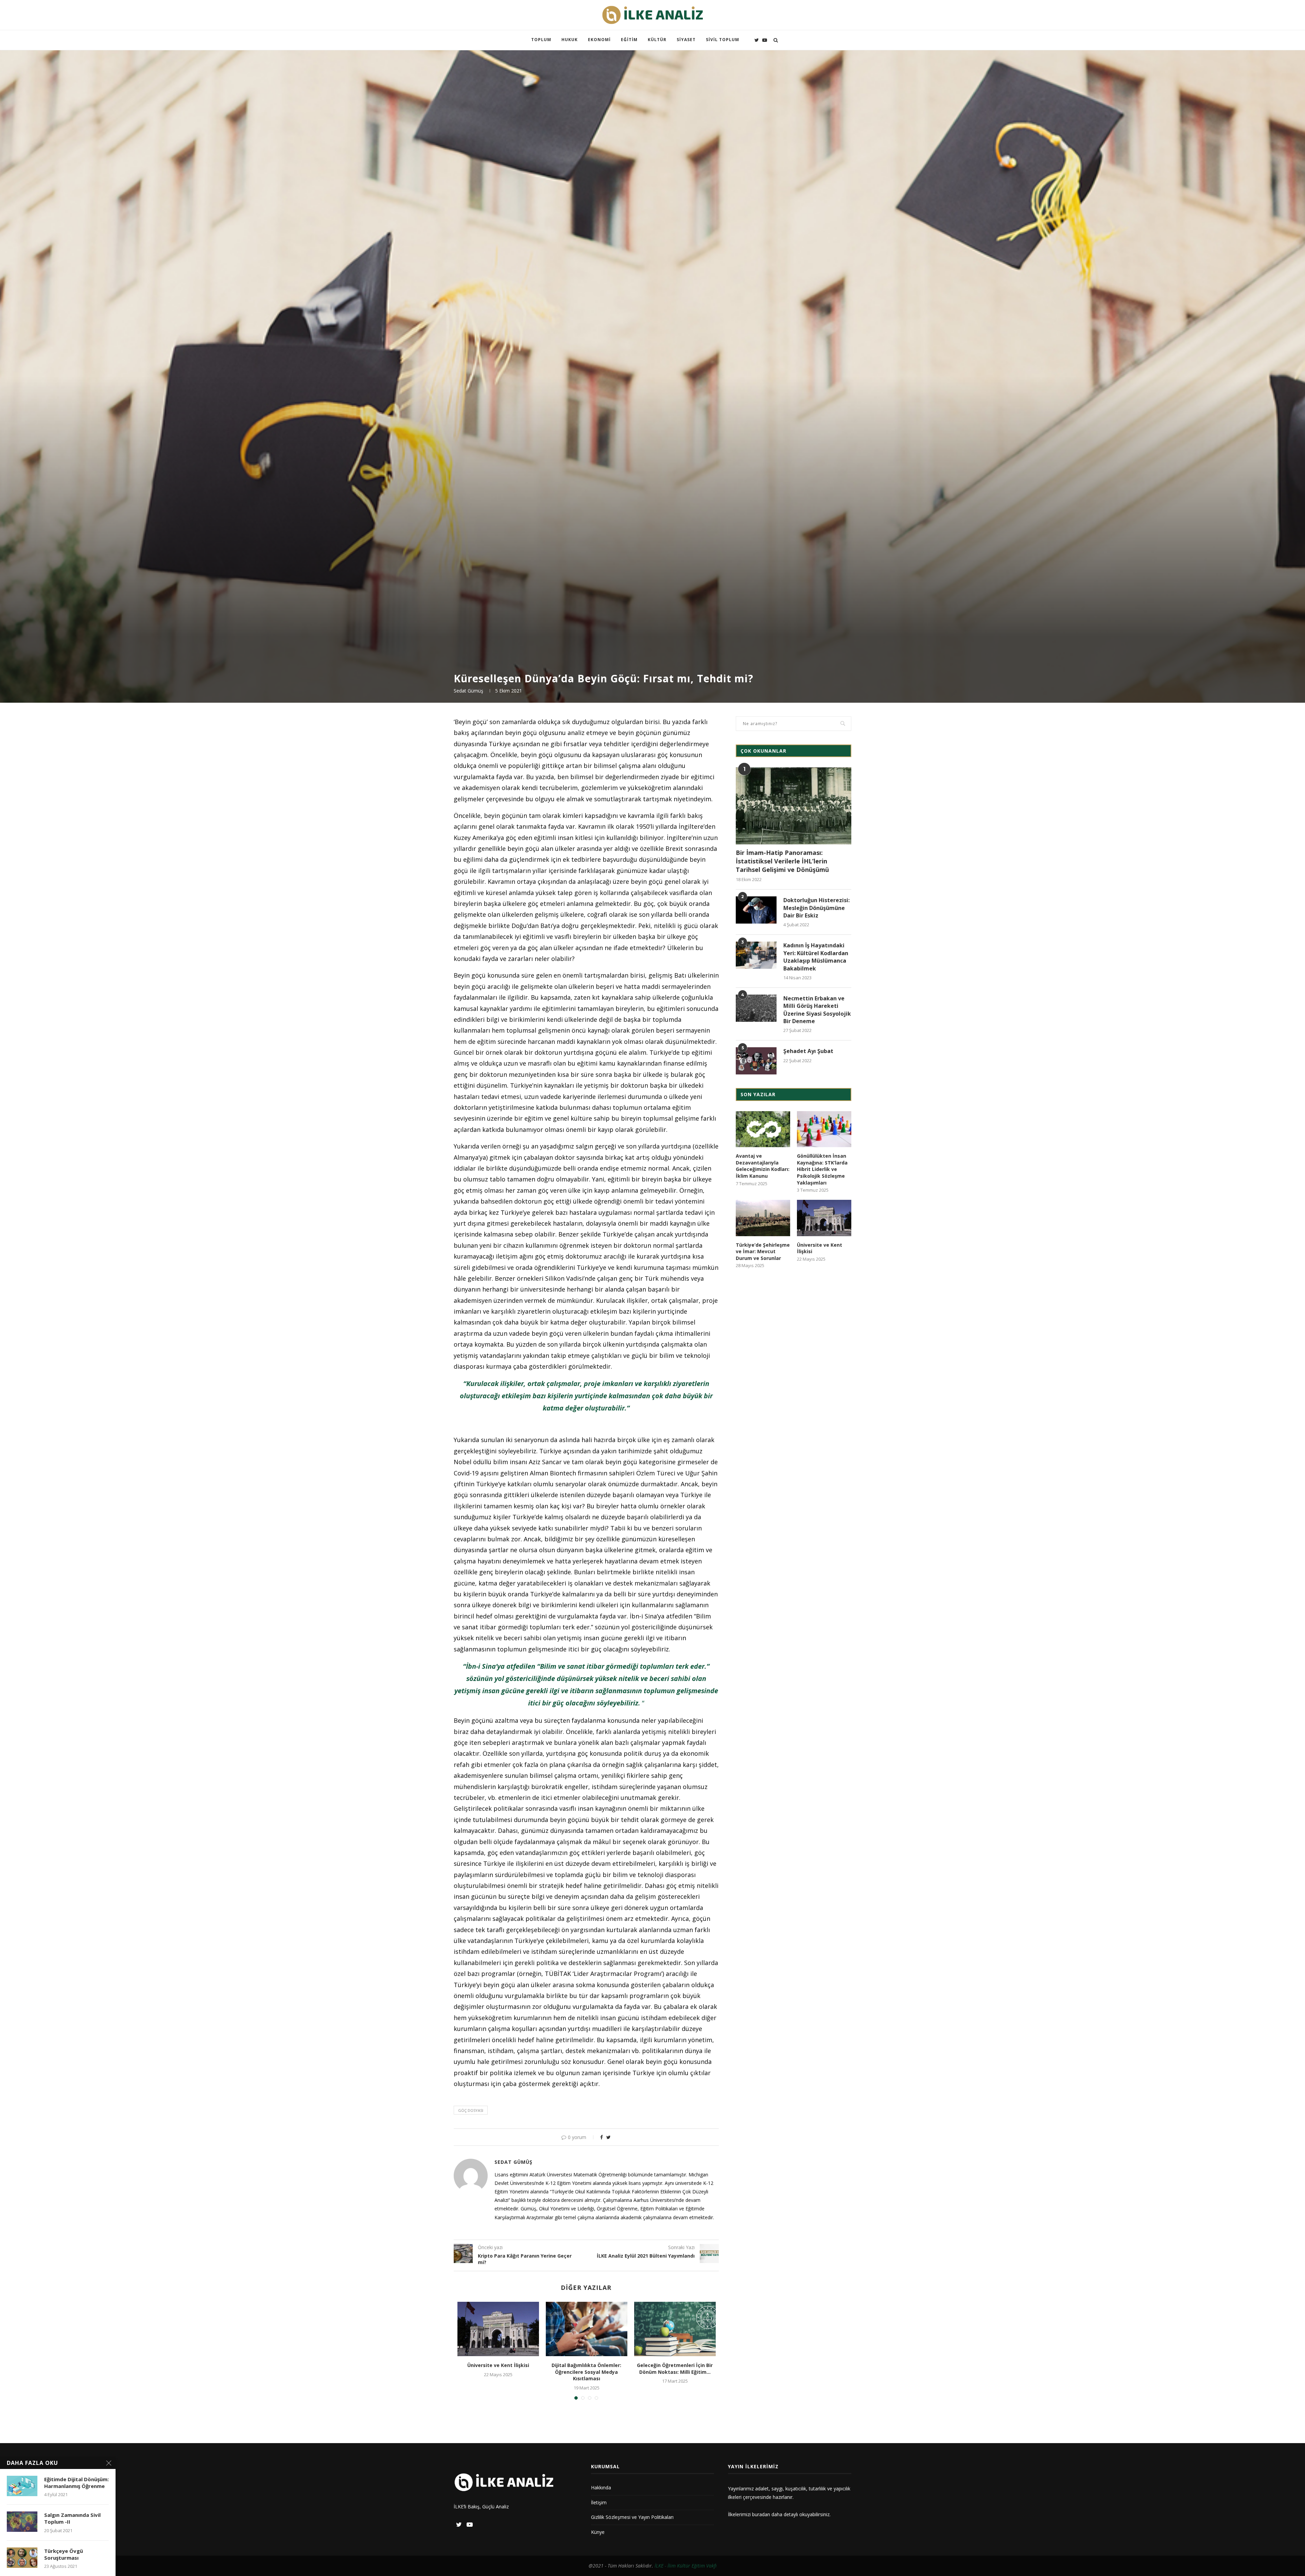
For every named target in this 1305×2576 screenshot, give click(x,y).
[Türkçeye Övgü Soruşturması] (22, 2558)
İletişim (599, 2502)
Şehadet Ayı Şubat (808, 1051)
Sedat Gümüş (468, 691)
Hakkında (601, 2487)
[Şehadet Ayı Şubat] (756, 1061)
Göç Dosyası (471, 2110)
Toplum (541, 40)
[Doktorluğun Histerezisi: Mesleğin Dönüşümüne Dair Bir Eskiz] (756, 910)
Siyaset (686, 40)
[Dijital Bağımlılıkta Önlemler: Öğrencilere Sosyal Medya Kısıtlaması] (587, 2329)
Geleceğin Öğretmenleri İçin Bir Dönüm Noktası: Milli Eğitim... (675, 2369)
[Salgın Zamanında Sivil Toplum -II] (22, 2522)
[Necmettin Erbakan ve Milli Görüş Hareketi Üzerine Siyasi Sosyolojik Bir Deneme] (756, 1008)
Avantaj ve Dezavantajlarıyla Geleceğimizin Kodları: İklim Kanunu (763, 1166)
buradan (761, 2514)
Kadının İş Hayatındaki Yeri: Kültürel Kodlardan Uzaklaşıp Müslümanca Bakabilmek (816, 957)
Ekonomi (599, 40)
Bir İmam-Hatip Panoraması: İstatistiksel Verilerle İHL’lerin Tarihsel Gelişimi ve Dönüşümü (782, 861)
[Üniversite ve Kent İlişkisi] (498, 2329)
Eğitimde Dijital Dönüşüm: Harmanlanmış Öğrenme (76, 2483)
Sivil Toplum (723, 40)
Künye (598, 2532)
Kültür (657, 40)
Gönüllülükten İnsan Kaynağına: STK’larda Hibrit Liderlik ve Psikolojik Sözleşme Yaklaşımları (822, 1169)
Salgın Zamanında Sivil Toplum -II (72, 2518)
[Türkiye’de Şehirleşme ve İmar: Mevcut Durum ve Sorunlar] (763, 1218)
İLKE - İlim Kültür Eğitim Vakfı (686, 2566)
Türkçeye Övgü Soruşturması (64, 2554)
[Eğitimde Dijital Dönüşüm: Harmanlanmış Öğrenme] (22, 2486)
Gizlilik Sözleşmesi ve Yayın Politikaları (632, 2517)
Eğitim (629, 40)
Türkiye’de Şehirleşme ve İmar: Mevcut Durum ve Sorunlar (763, 1251)
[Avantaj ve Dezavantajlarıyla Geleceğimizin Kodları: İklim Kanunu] (763, 1129)
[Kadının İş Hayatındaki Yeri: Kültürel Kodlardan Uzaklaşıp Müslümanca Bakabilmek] (756, 955)
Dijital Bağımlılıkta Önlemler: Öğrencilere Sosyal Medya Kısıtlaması (586, 2372)
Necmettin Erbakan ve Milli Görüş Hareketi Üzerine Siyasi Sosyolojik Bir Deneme (817, 1010)
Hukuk (570, 40)
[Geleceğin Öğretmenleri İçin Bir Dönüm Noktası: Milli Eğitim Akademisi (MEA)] (675, 2329)
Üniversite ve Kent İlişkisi (498, 2365)
